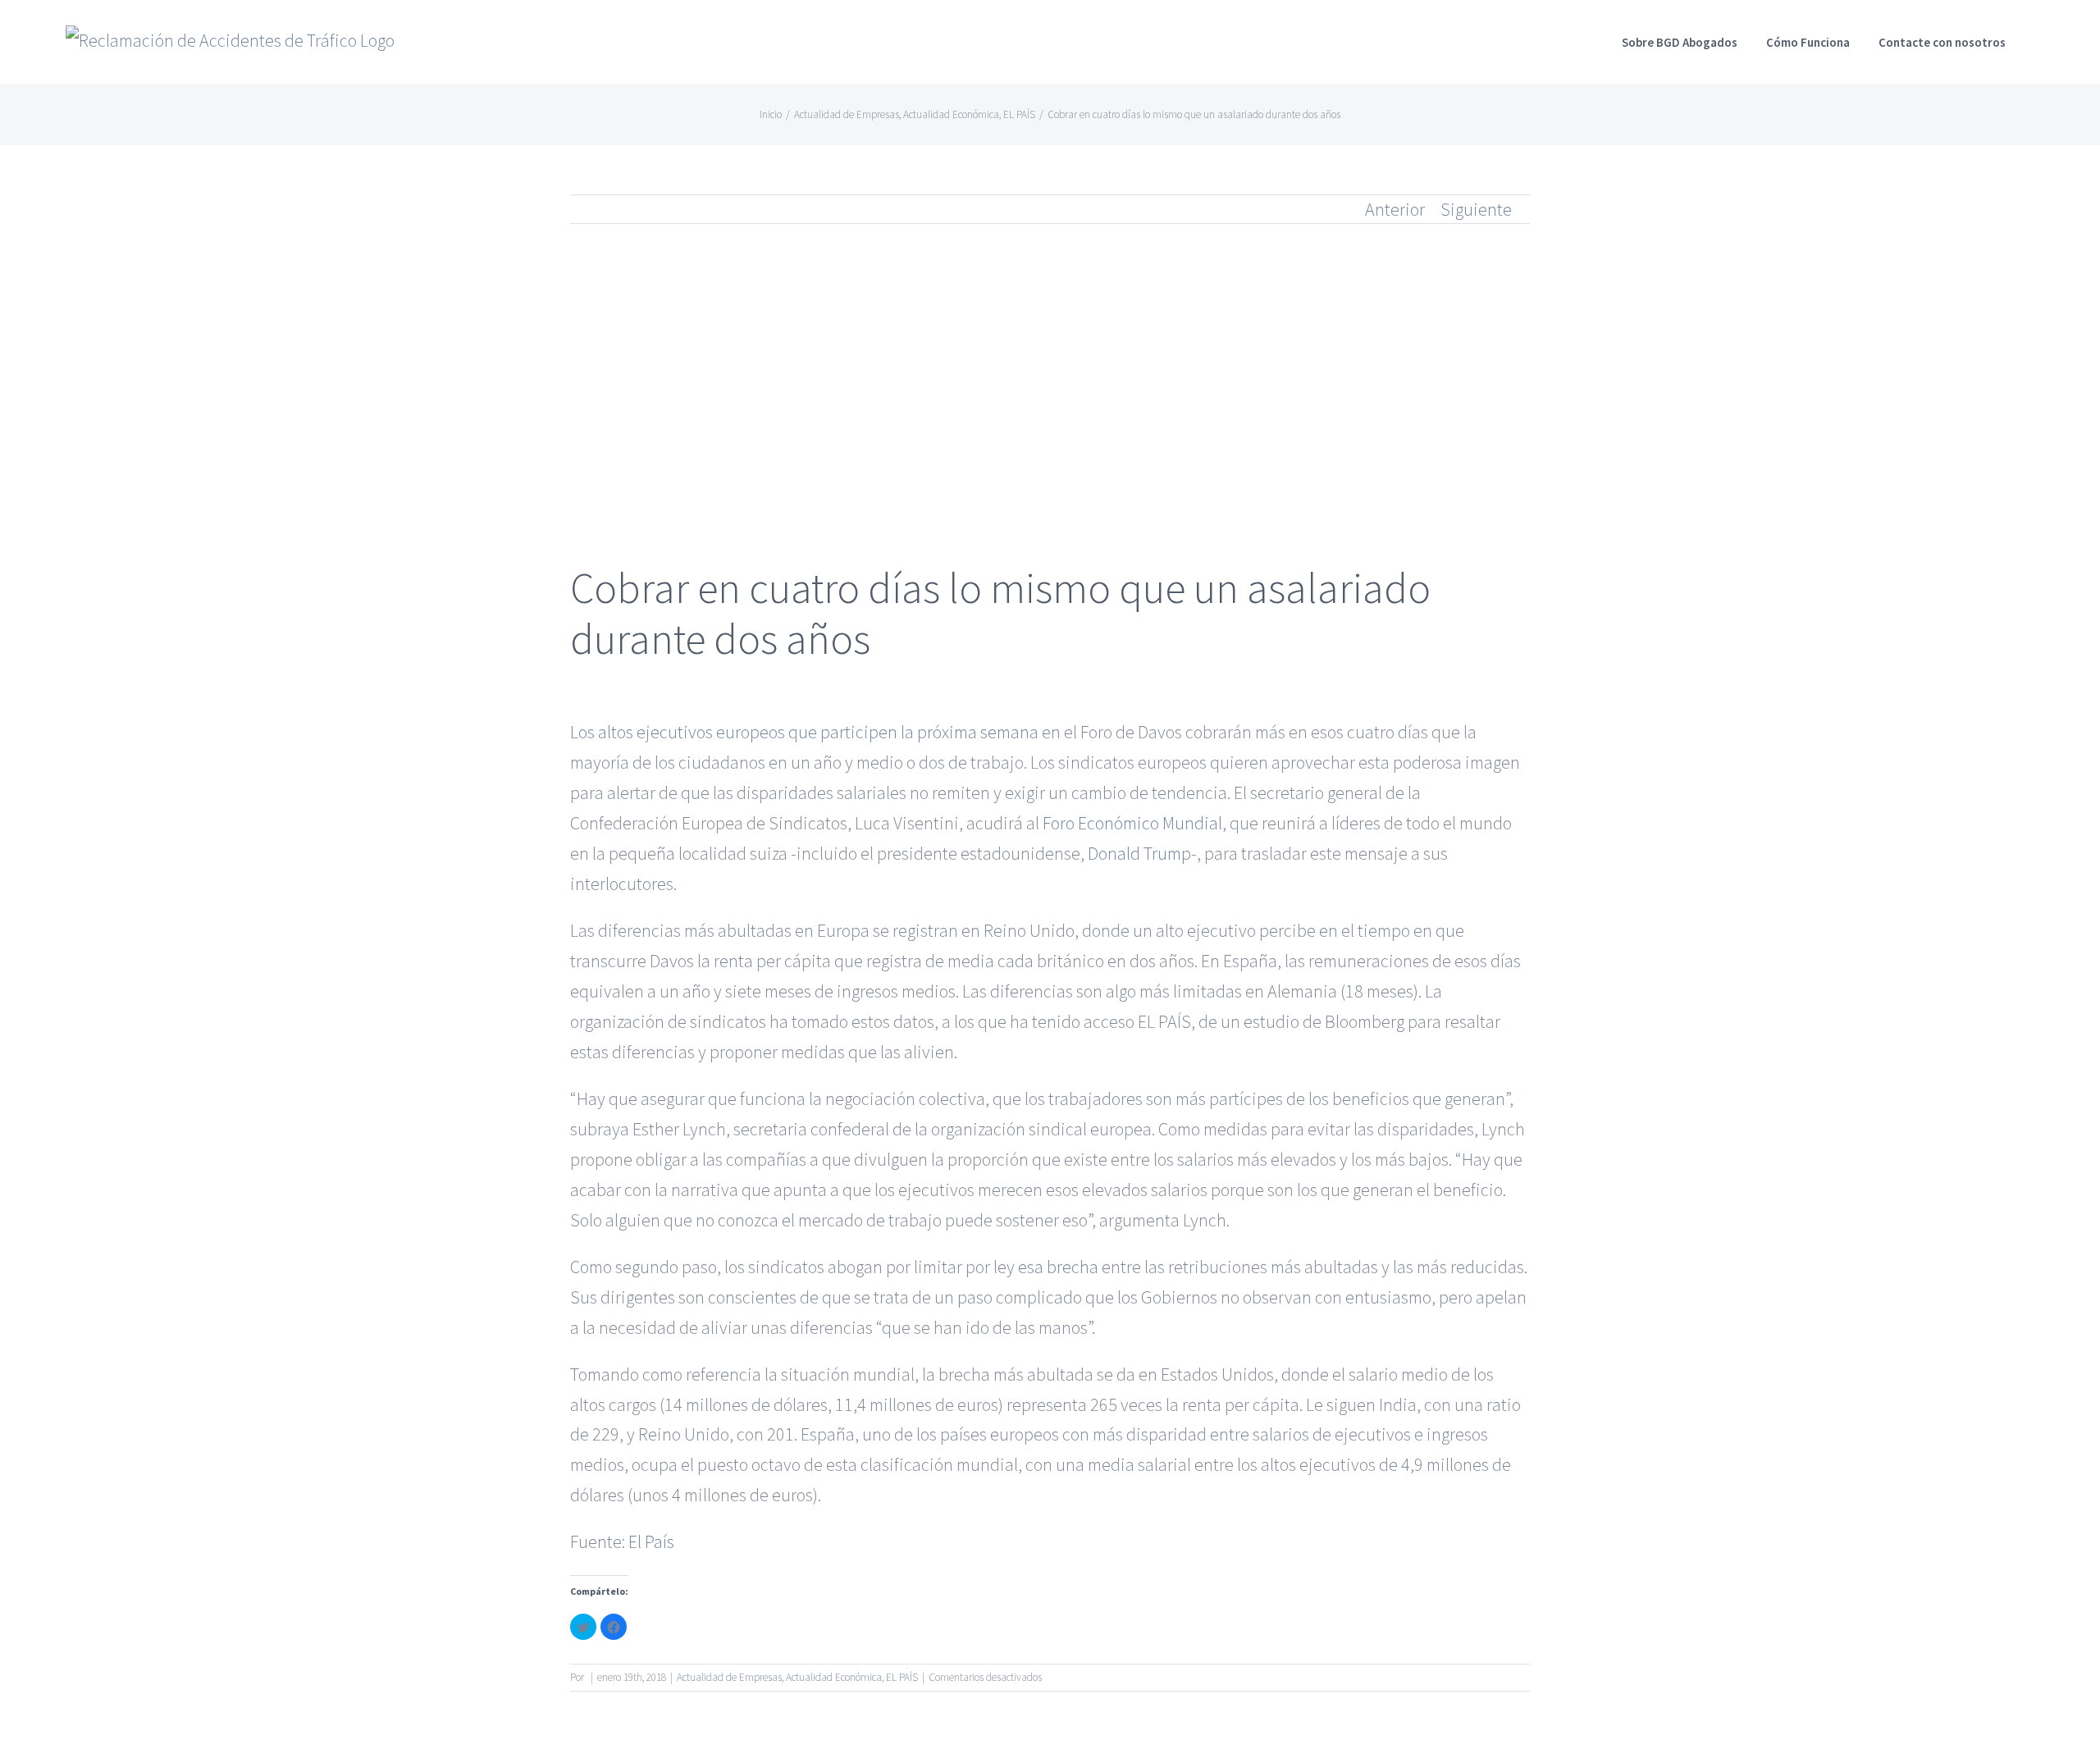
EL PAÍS (902, 1677)
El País (651, 1541)
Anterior (1395, 209)
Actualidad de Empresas (729, 1677)
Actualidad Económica (834, 1677)
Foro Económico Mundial (1132, 823)
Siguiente (1476, 209)
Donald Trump (1139, 853)
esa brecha (1058, 1267)
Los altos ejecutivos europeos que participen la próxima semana (804, 732)
